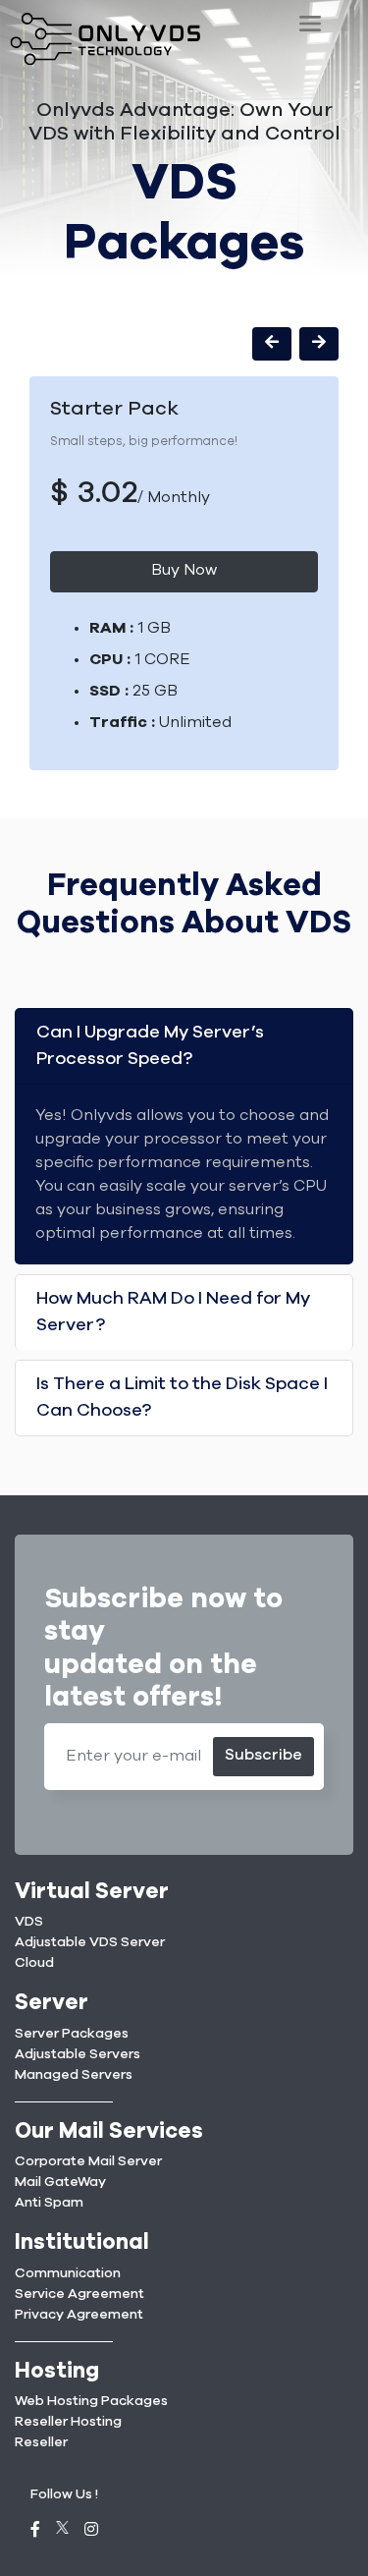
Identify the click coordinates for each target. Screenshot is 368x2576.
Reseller (41, 2442)
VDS (29, 1922)
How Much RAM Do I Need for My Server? (173, 1312)
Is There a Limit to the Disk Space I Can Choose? (182, 1398)
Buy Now (184, 570)
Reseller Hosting (68, 2422)
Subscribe (263, 1755)
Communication (68, 2273)
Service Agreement (79, 2294)
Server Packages (72, 2034)
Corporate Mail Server (88, 2161)
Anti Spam (49, 2203)
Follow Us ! (64, 2494)
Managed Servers (74, 2075)
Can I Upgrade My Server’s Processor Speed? (150, 1046)
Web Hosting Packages (91, 2401)
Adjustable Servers (78, 2054)
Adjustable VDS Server (90, 1942)
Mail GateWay (60, 2182)
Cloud (34, 1963)
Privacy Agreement (79, 2315)
